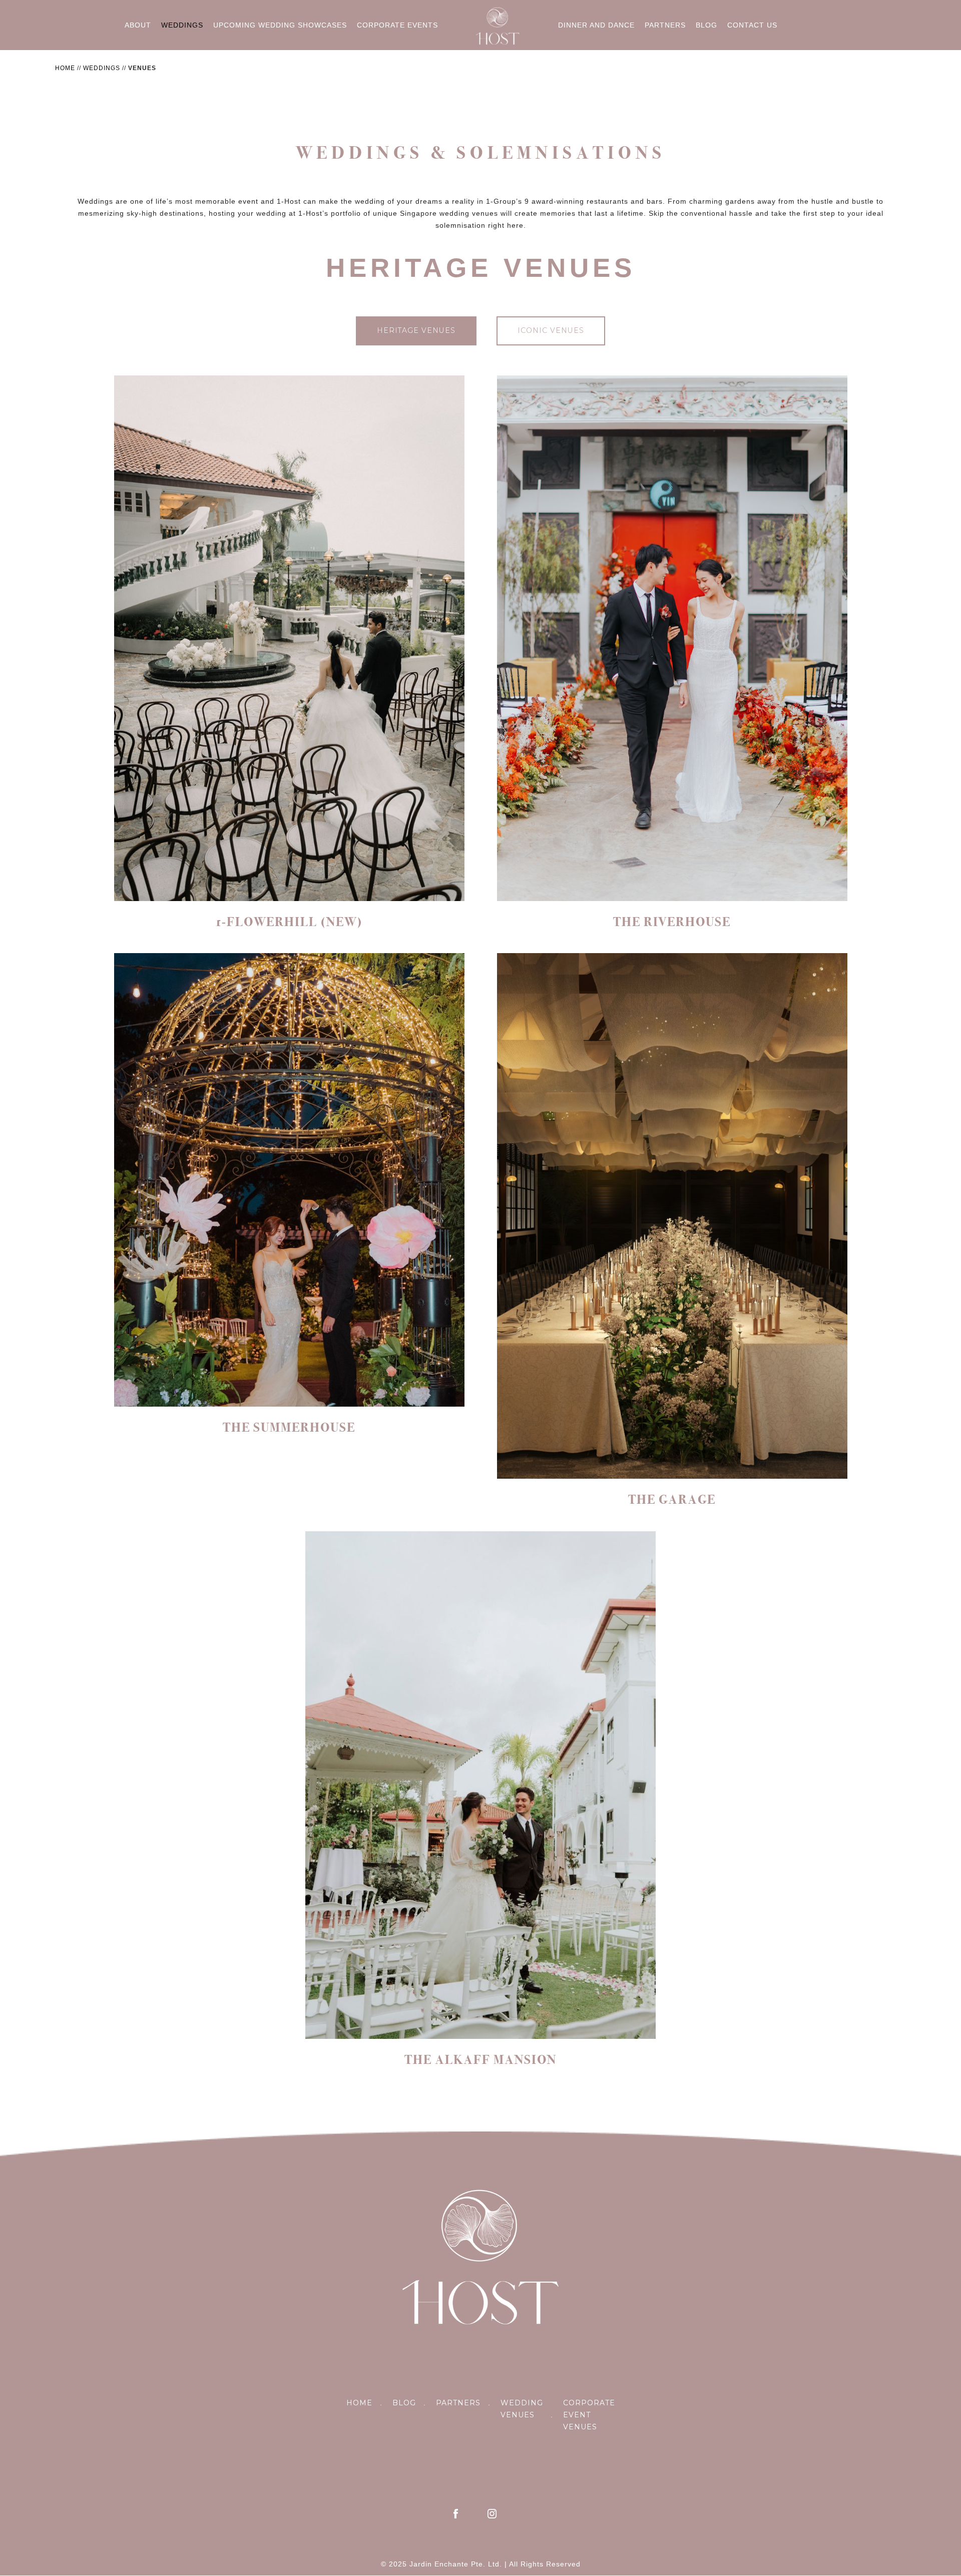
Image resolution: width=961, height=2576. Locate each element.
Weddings (182, 25)
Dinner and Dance (596, 25)
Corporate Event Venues (589, 2415)
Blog (706, 25)
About (138, 25)
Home (65, 68)
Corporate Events (397, 25)
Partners (665, 25)
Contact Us (752, 25)
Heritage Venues (416, 330)
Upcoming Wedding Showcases (280, 25)
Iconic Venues (551, 330)
